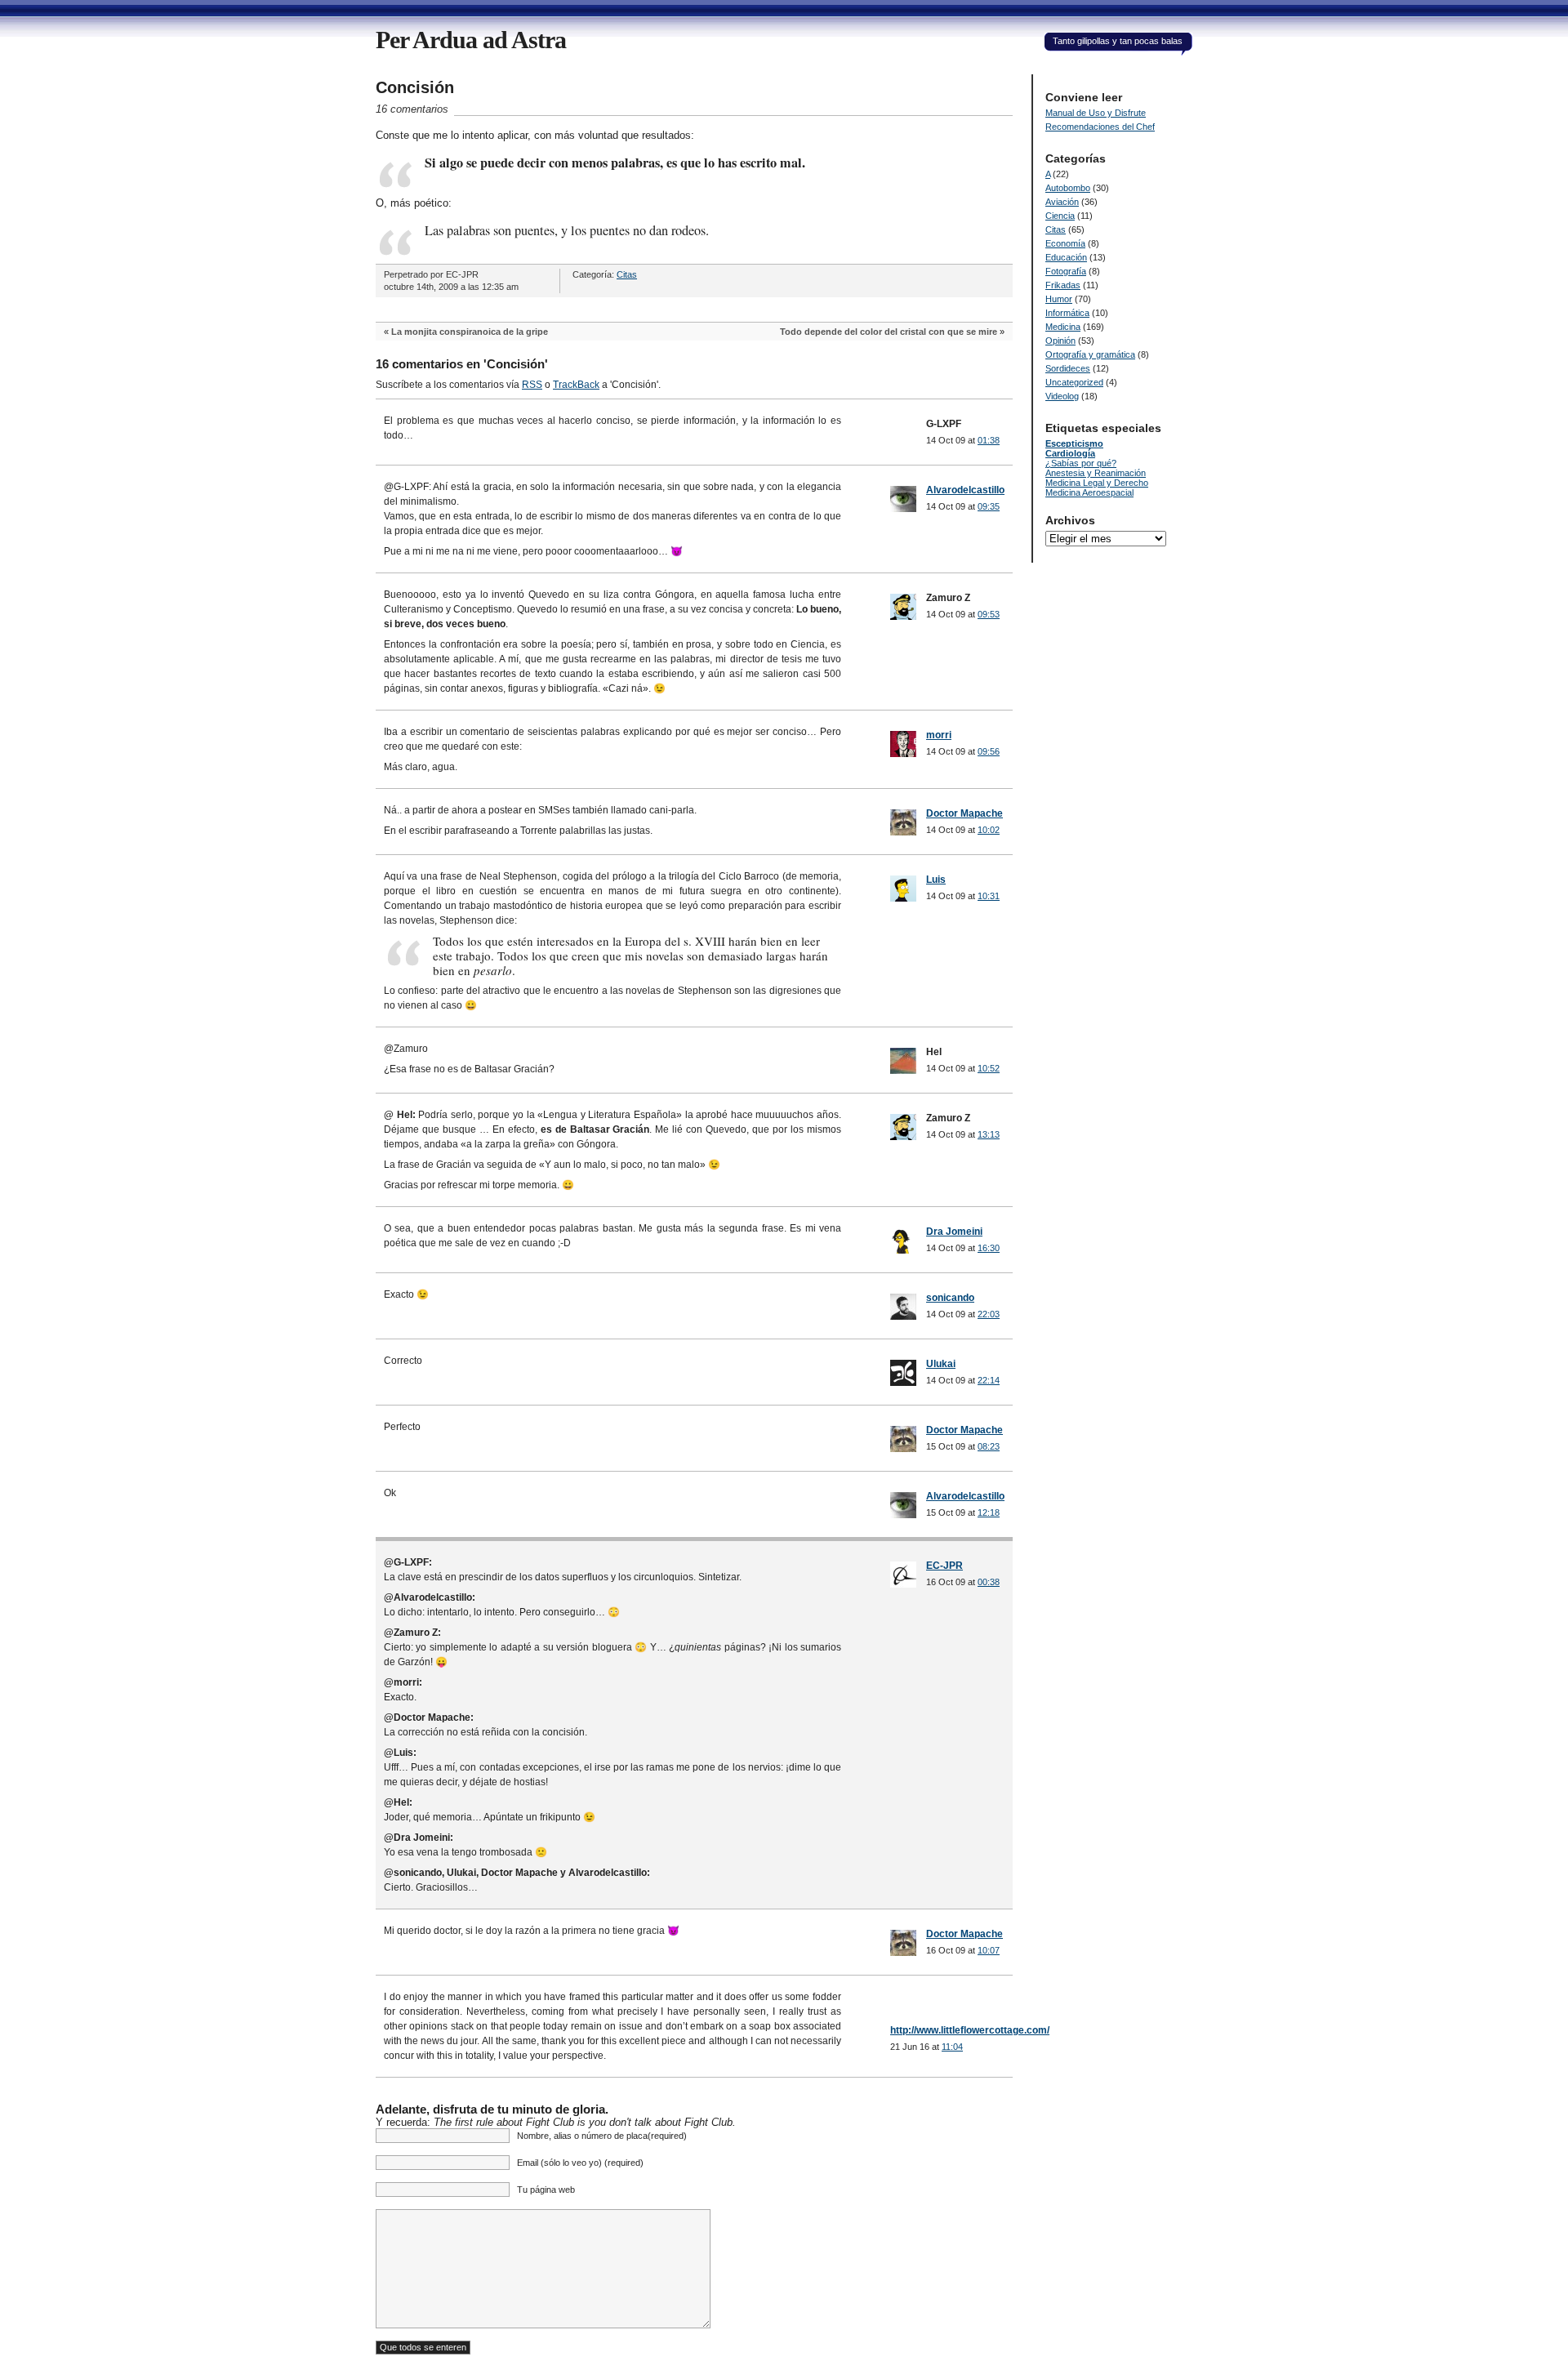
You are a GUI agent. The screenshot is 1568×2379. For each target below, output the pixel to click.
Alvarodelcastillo (965, 490)
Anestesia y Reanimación (1096, 473)
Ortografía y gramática (1090, 354)
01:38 (989, 440)
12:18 (989, 1512)
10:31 (989, 896)
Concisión (415, 87)
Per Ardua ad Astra (471, 40)
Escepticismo (1074, 443)
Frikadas (1063, 285)
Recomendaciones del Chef (1100, 127)
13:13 (989, 1134)
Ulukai (941, 1364)
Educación (1066, 257)
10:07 (989, 1950)
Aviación (1062, 202)
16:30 (989, 1248)
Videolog (1062, 396)
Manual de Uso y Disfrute (1096, 113)
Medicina (1063, 327)
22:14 (989, 1380)
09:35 (989, 506)
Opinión (1060, 341)
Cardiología (1070, 453)
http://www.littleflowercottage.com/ (970, 2030)
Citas (627, 274)
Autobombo (1068, 188)
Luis (936, 880)
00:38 (989, 1582)
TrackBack (576, 385)
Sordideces (1068, 368)
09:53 (989, 614)
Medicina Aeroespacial (1089, 492)
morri (939, 735)
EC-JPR (944, 1566)
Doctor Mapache (964, 813)
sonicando (950, 1298)
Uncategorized (1074, 382)
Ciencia (1060, 216)
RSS (532, 385)
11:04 (952, 2047)
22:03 (989, 1314)
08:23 (989, 1446)
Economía (1065, 243)
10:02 (989, 830)
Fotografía (1066, 271)
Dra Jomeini (954, 1232)
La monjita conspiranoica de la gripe (470, 332)
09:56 (989, 751)
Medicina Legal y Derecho (1097, 483)
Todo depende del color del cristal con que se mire (889, 332)
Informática (1067, 313)
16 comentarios (412, 109)
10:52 (989, 1068)
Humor (1059, 299)
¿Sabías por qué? (1081, 463)
